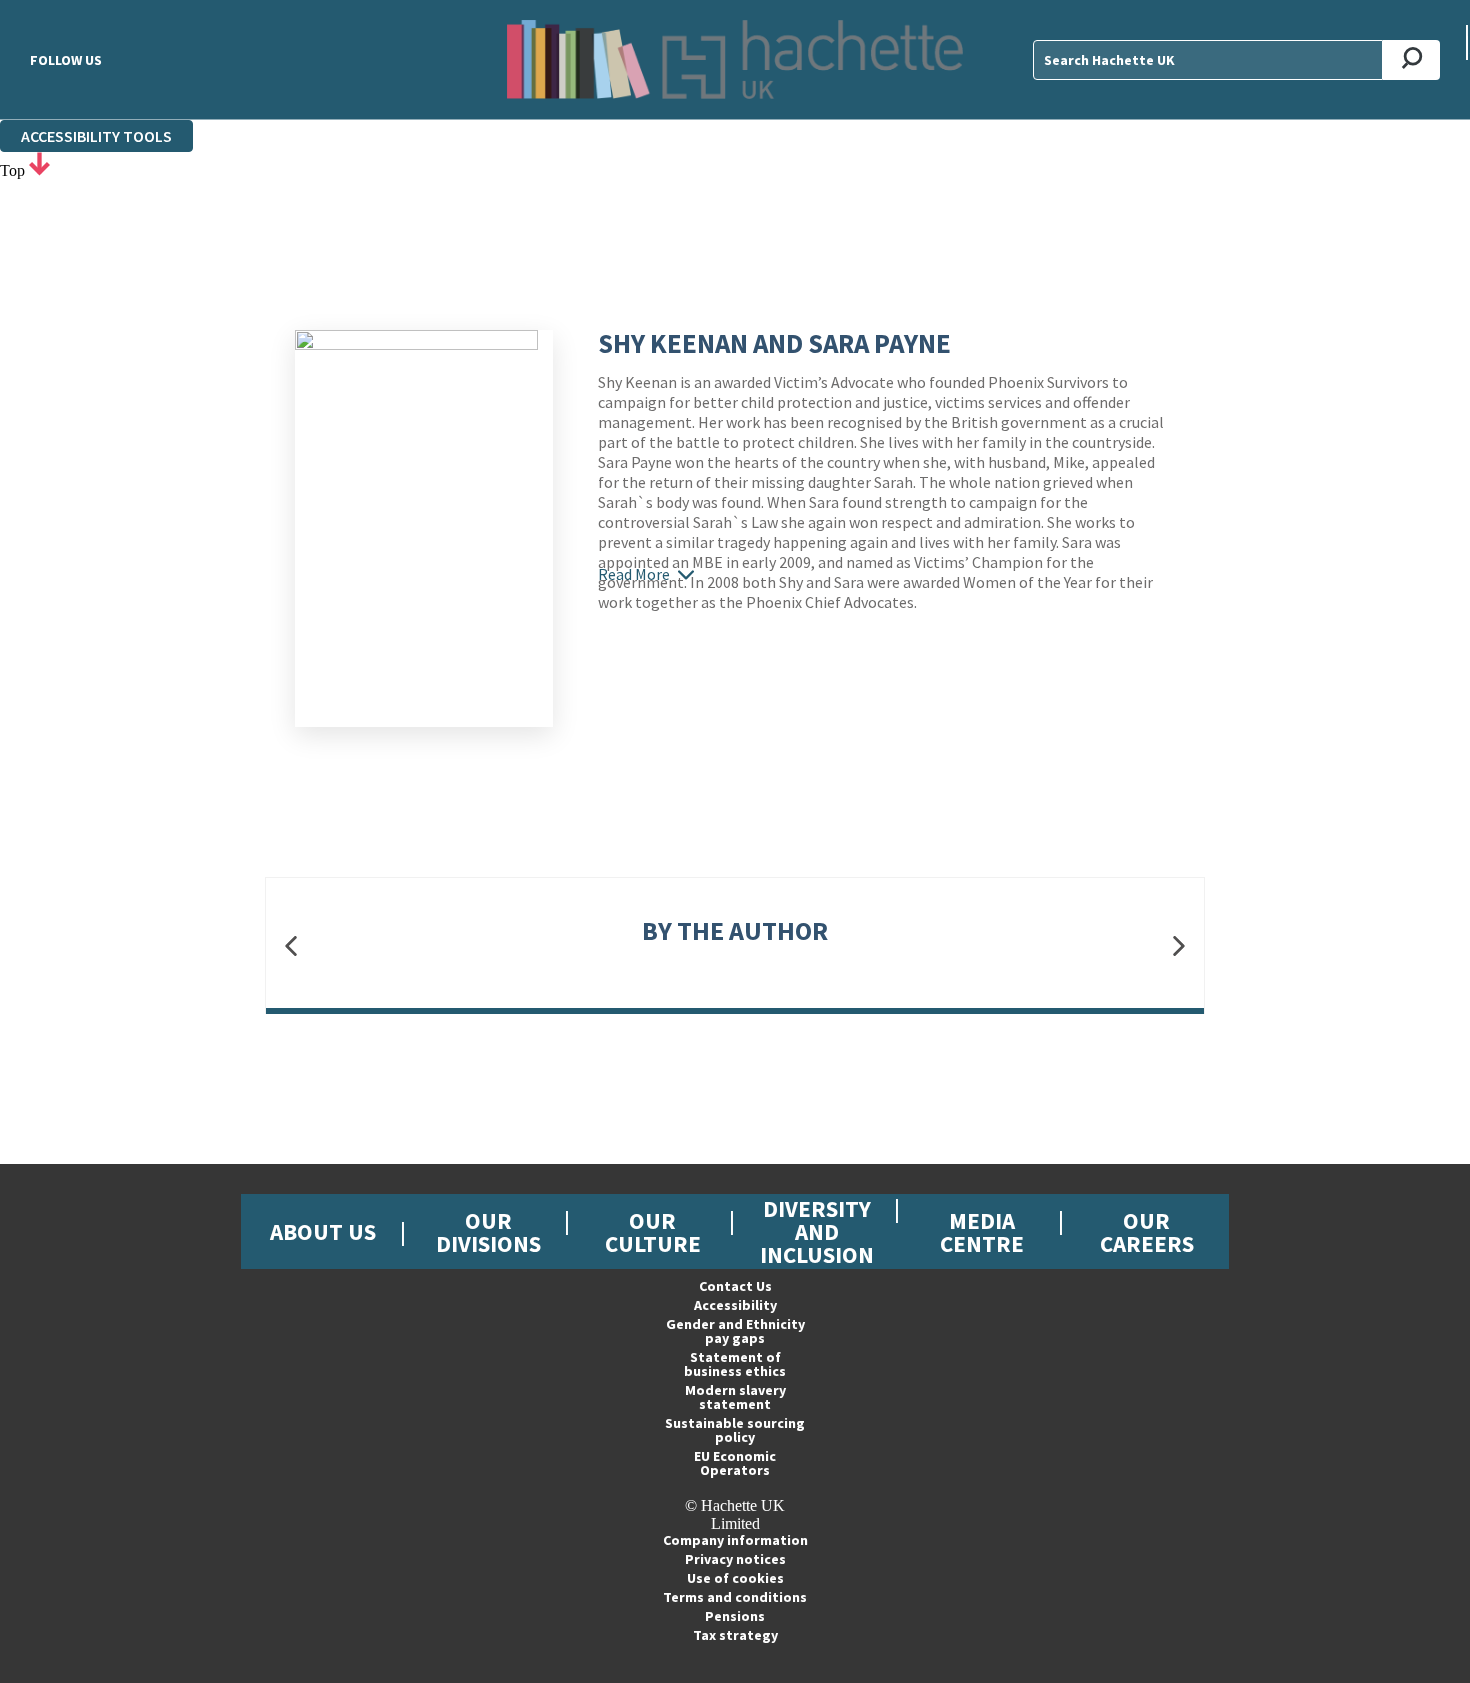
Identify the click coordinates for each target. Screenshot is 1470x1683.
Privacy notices (735, 1559)
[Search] (1411, 60)
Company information (735, 1540)
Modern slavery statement (735, 1397)
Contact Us (735, 1286)
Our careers (1147, 1232)
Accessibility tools (96, 136)
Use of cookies (735, 1578)
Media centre (982, 1232)
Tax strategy (735, 1635)
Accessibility (735, 1305)
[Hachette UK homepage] (735, 59)
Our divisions (488, 1232)
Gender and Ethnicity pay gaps (735, 1331)
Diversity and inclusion (817, 1231)
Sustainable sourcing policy (735, 1430)
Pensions (735, 1616)
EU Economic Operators (735, 1463)
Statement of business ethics (735, 1364)
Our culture (653, 1232)
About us (323, 1231)
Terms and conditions (735, 1597)
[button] (291, 946)
